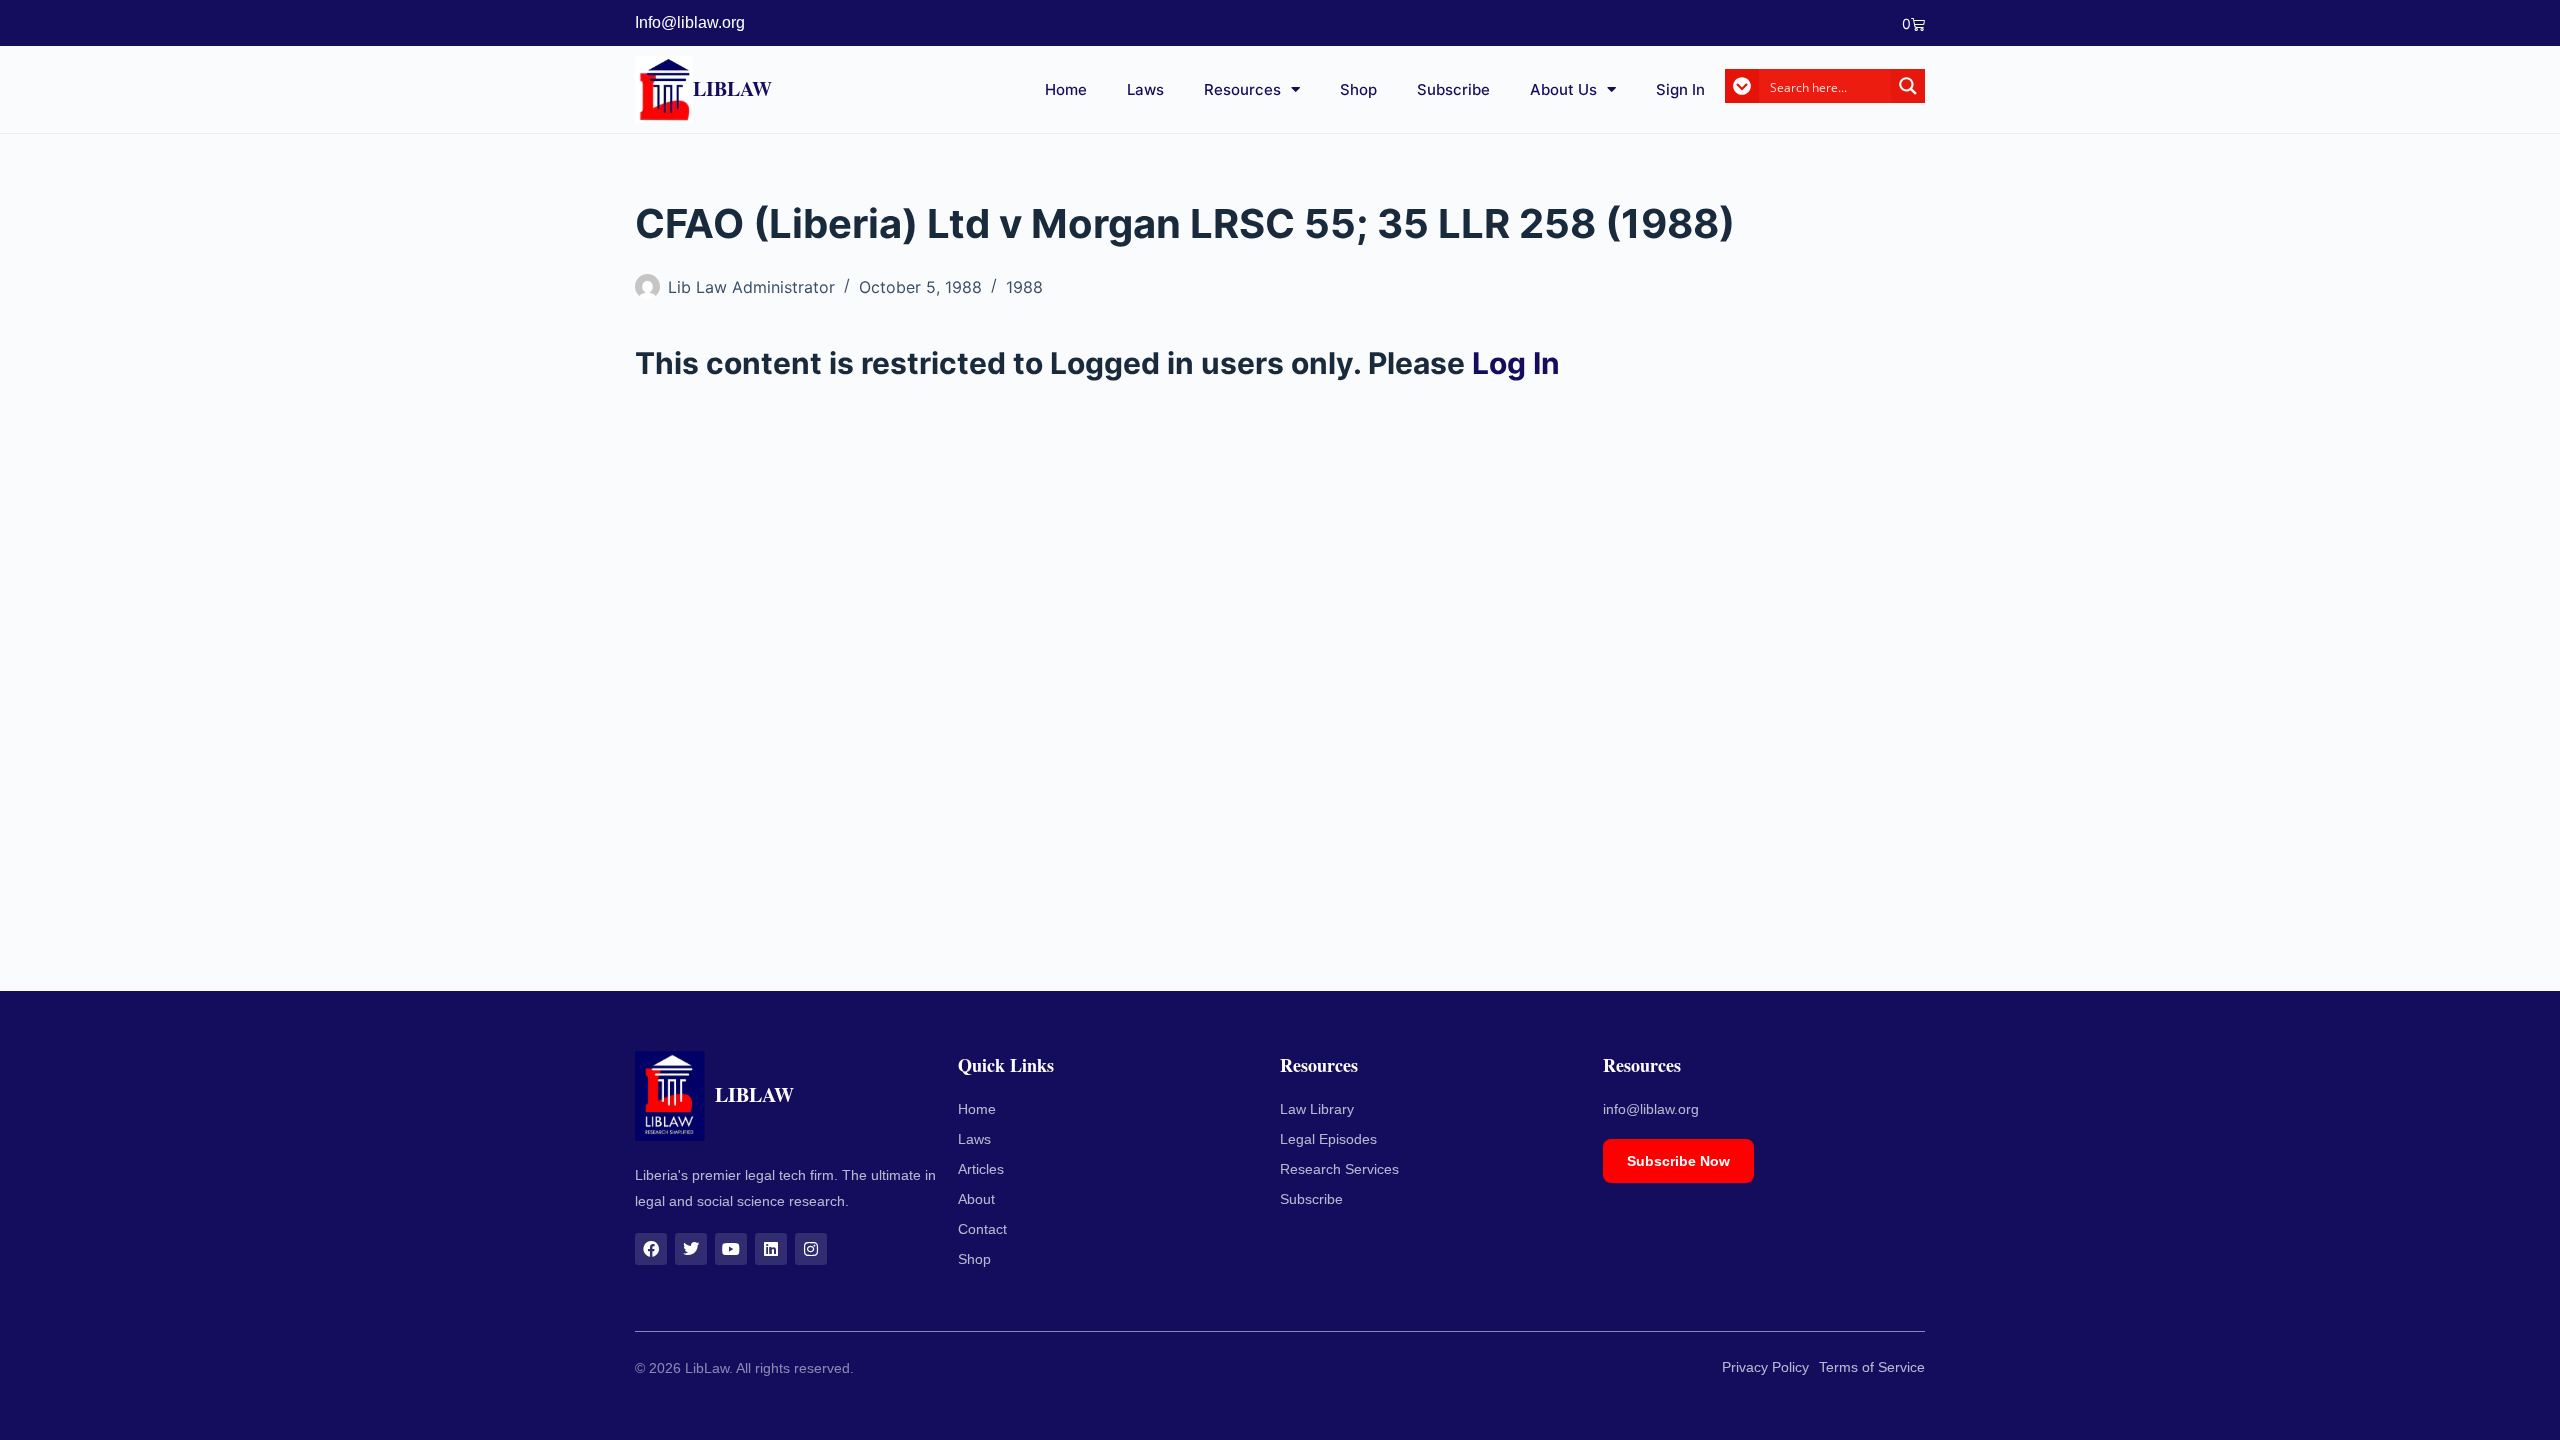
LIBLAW (732, 88)
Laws (1145, 89)
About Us (1563, 89)
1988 (1024, 287)
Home (1066, 89)
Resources (1242, 89)
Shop (1358, 89)
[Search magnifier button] (1908, 86)
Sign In (1680, 89)
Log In (1516, 363)
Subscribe (1453, 89)
